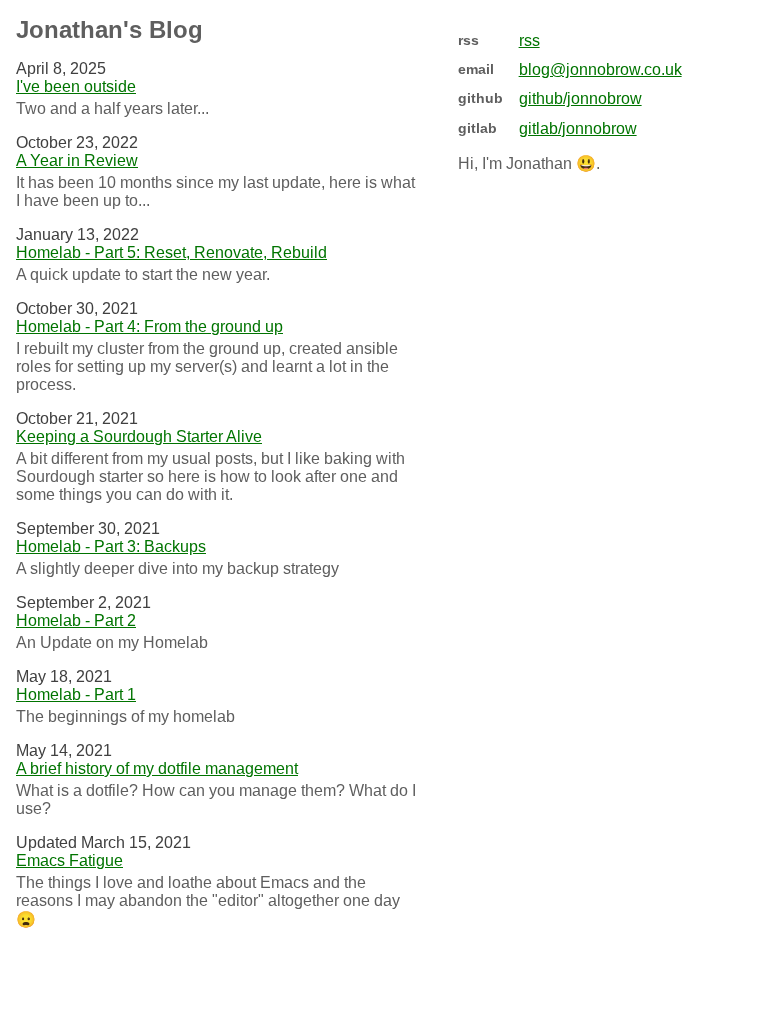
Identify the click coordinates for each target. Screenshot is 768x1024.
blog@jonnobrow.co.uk (600, 69)
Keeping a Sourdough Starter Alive (139, 436)
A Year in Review (77, 160)
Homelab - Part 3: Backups (111, 546)
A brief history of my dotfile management (157, 768)
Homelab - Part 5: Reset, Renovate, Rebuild (171, 252)
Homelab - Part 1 (76, 694)
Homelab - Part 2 (76, 620)
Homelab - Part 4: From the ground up (149, 326)
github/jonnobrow (580, 98)
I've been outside (76, 86)
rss (529, 40)
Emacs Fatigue (69, 860)
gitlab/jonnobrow (578, 128)
